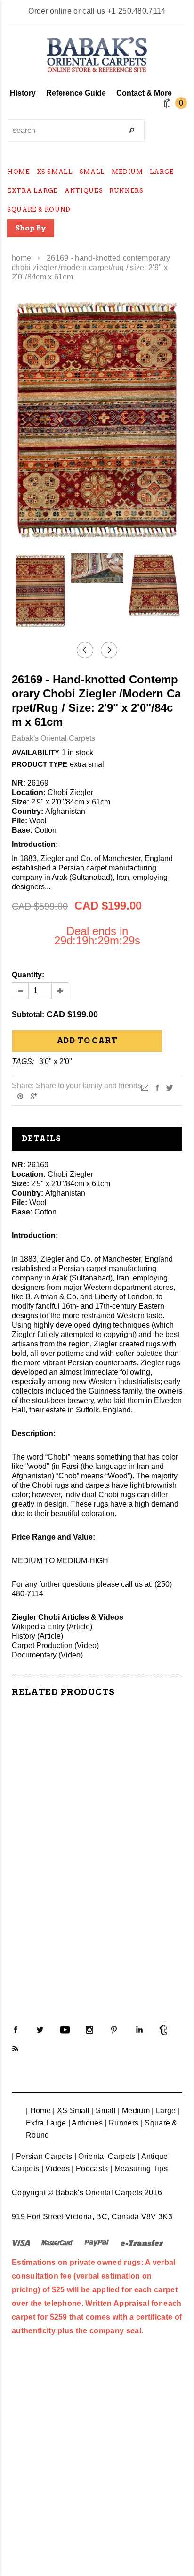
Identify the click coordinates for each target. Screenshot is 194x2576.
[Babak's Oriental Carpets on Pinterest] (114, 2030)
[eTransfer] (142, 2242)
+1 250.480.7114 (137, 11)
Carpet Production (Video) (55, 1645)
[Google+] (34, 1096)
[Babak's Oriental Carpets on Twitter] (40, 2030)
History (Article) (37, 1636)
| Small (104, 2111)
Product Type (40, 764)
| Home (38, 2111)
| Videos (56, 2169)
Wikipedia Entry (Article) (52, 1627)
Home (21, 258)
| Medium (134, 2111)
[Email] (145, 1087)
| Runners (121, 2123)
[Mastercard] (57, 2242)
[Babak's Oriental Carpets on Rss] (16, 2049)
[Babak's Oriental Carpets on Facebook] (16, 2030)
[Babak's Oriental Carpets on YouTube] (65, 2030)
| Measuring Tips (139, 2169)
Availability (36, 752)
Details (41, 1139)
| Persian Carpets (42, 2156)
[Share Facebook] (157, 1087)
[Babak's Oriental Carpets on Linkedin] (139, 2030)
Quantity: (28, 975)
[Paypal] (97, 2242)
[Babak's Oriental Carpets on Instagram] (89, 2030)
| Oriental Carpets (105, 2156)
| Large (164, 2111)
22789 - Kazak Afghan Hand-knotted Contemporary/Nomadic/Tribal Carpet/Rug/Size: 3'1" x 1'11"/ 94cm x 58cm (97, 1911)
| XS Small (71, 2111)
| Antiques (85, 2123)
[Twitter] (170, 1087)
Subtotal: (28, 1014)
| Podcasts (90, 2169)
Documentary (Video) (47, 1655)
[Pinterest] (20, 1096)
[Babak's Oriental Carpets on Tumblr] (163, 2030)
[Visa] (21, 2242)
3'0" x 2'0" (56, 1062)
